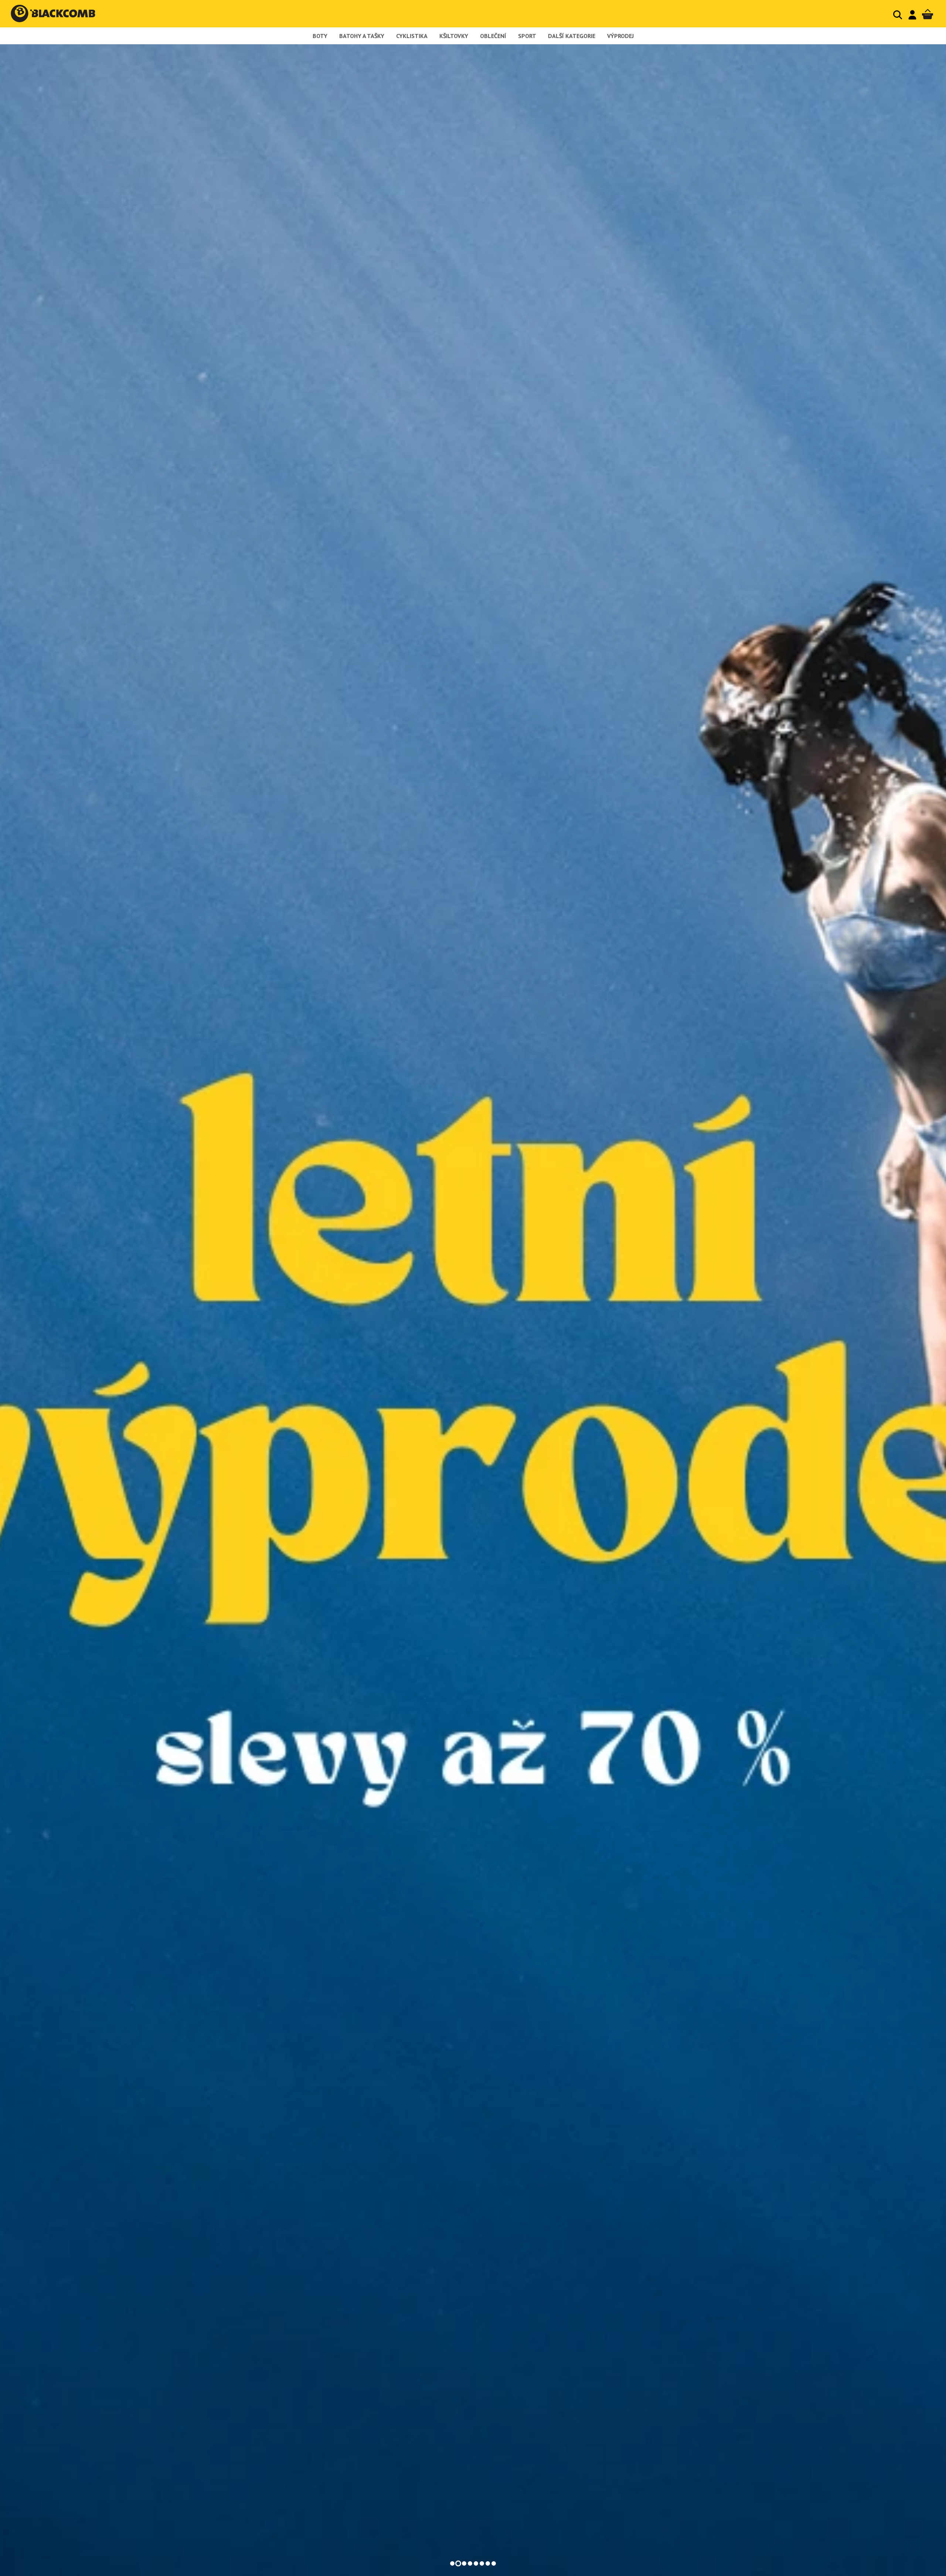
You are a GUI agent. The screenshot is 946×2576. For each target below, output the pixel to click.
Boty (320, 36)
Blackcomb (60, 13)
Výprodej (620, 36)
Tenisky (473, 2527)
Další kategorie (572, 36)
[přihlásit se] (912, 15)
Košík (928, 15)
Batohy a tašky (362, 36)
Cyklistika (412, 36)
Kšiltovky (454, 36)
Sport (527, 36)
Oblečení (493, 36)
